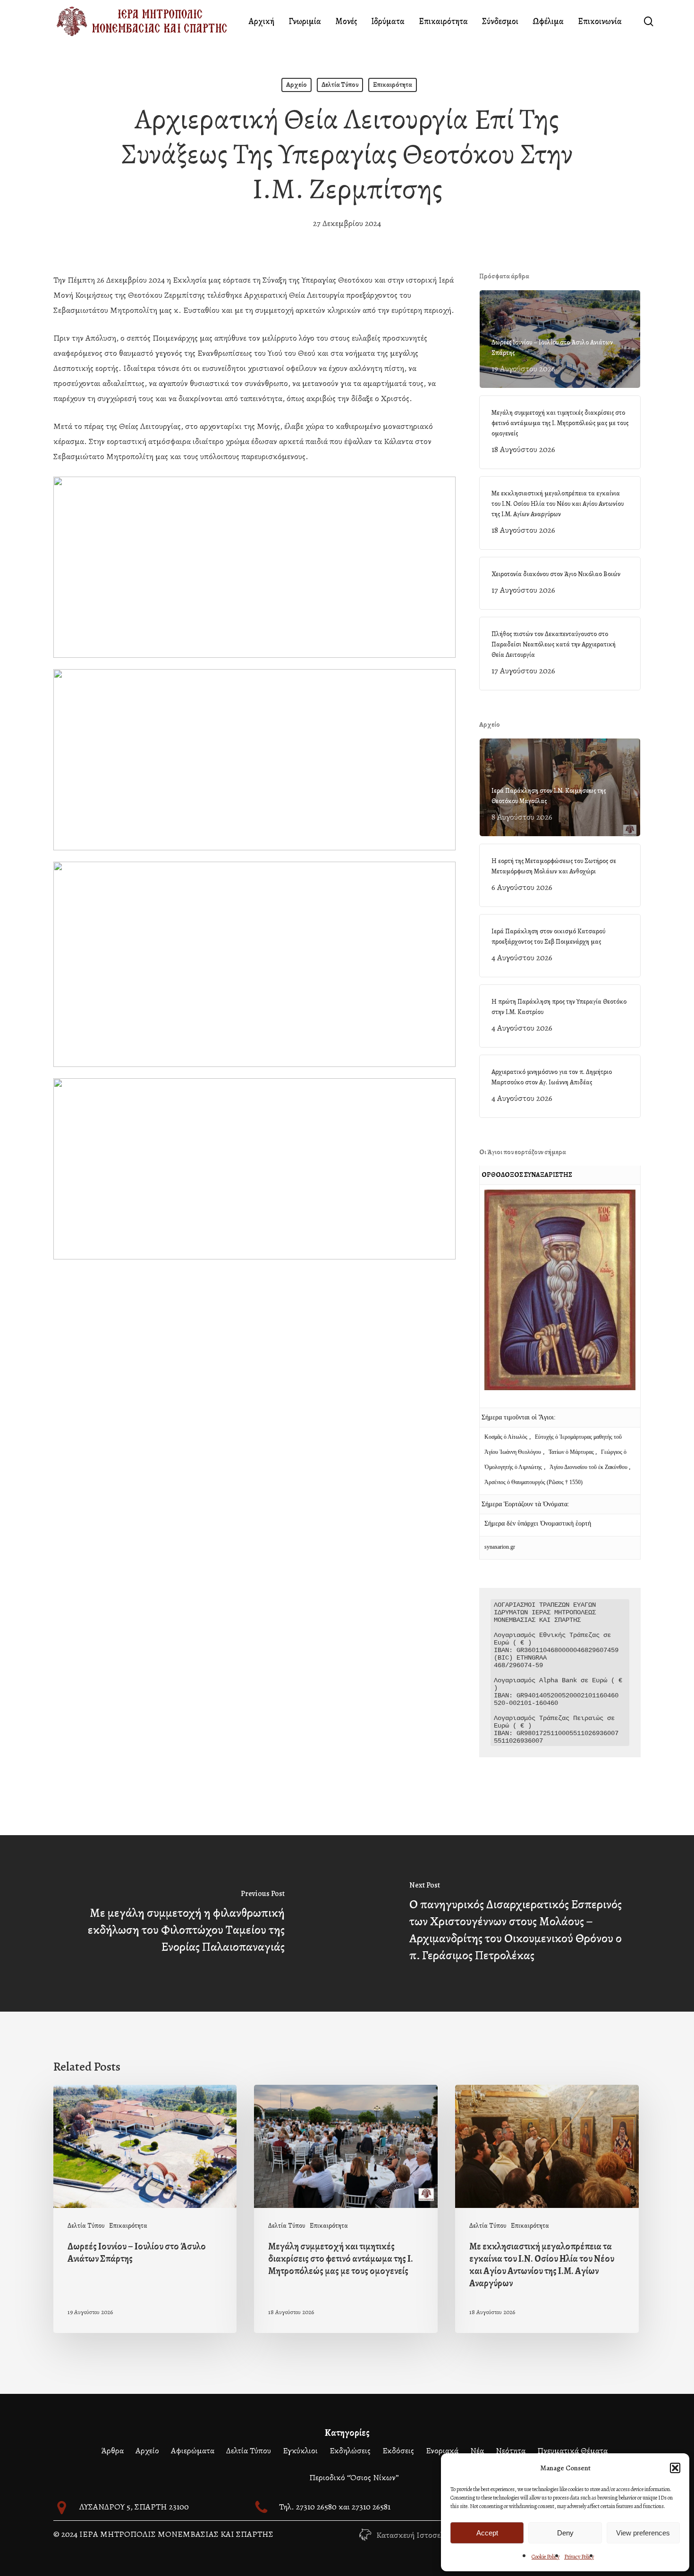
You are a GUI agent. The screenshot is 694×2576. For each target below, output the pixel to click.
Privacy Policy (579, 2557)
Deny (565, 2533)
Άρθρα (112, 2450)
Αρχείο (296, 85)
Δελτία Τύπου (340, 85)
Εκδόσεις (398, 2450)
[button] (675, 2468)
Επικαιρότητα (393, 85)
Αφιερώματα (193, 2450)
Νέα (477, 2450)
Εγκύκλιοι (300, 2450)
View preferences (643, 2533)
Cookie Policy (546, 2557)
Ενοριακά (442, 2450)
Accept (487, 2533)
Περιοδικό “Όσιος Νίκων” (354, 2477)
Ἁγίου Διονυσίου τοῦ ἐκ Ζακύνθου (589, 1467)
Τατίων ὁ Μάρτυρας (572, 1452)
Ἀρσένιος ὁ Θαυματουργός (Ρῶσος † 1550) (533, 1482)
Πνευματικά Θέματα (572, 2450)
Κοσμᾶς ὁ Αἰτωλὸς (506, 1437)
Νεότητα (511, 2450)
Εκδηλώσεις (350, 2450)
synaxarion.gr (500, 1547)
